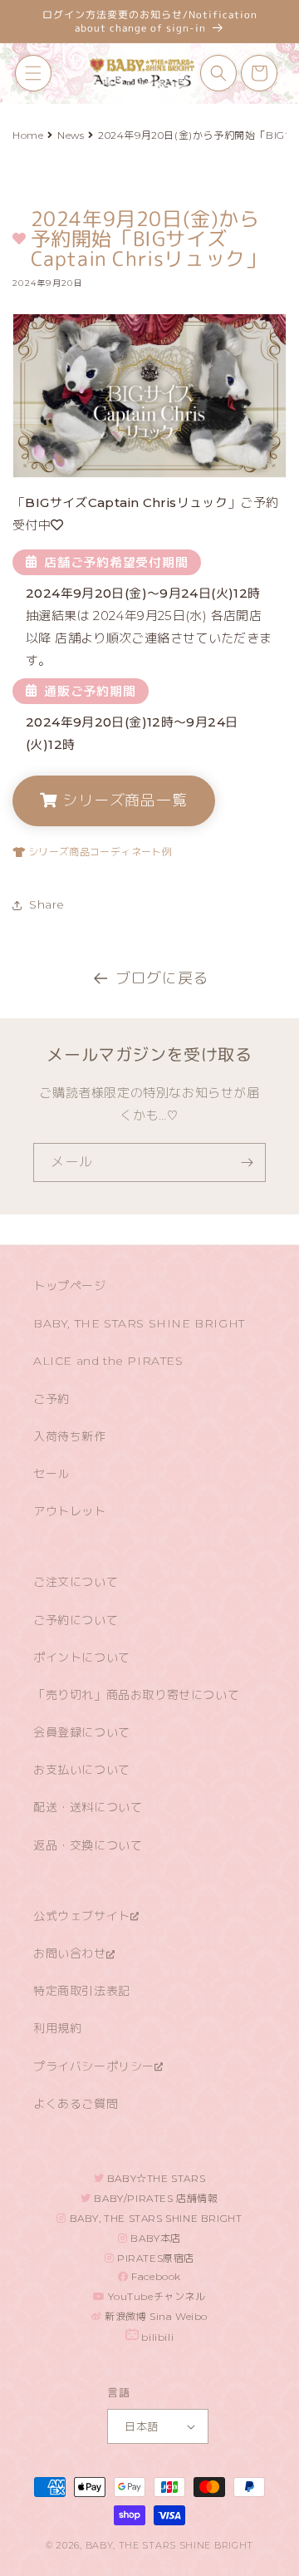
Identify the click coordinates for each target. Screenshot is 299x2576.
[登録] (247, 1162)
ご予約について (76, 1620)
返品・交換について (88, 1845)
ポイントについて (82, 1657)
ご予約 (51, 1399)
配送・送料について (88, 1807)
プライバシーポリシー (94, 2066)
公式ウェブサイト (82, 1916)
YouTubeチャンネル (156, 2296)
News (71, 135)
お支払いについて (82, 1770)
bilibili (156, 2337)
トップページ (70, 1286)
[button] (33, 73)
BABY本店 (154, 2238)
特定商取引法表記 (82, 1991)
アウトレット (70, 1511)
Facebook (155, 2276)
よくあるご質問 (76, 2104)
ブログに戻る (162, 978)
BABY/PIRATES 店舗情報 (155, 2198)
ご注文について (76, 1582)
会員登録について (82, 1732)
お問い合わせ (70, 1953)
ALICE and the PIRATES (108, 1361)
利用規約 (57, 2028)
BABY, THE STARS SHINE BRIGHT (139, 1323)
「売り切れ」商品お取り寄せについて (136, 1695)
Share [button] (47, 904)
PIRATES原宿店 (155, 2258)
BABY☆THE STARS (154, 2178)
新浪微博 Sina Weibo (155, 2316)
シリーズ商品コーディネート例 (98, 852)
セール (51, 1474)
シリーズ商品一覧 (123, 800)
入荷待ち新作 (70, 1436)
